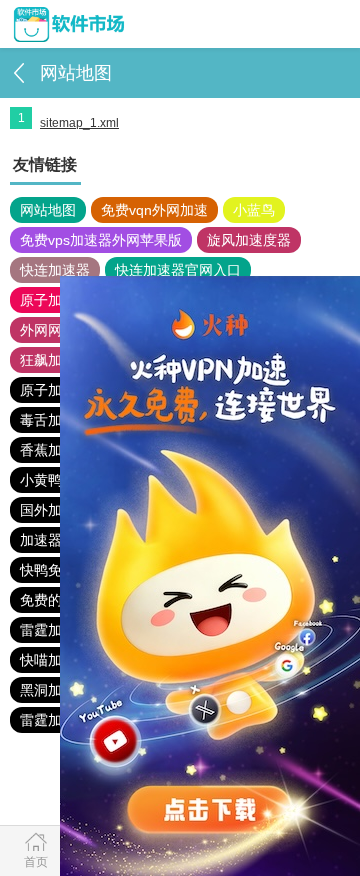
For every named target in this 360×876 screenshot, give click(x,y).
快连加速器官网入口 (178, 270)
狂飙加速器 (55, 360)
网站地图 (48, 210)
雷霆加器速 (55, 630)
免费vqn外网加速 (154, 210)
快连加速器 (55, 270)
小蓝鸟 (254, 210)
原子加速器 (55, 300)
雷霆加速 (48, 720)
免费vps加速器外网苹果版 (101, 240)
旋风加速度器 (249, 240)
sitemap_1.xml (79, 123)
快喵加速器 (55, 660)
